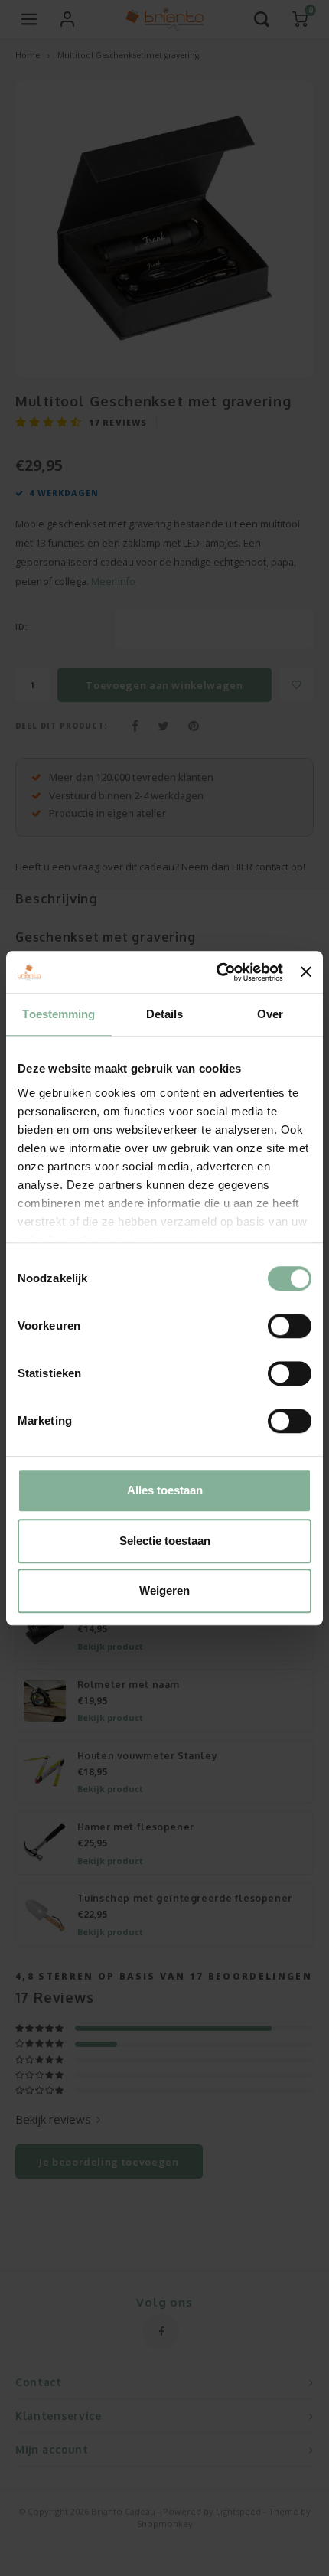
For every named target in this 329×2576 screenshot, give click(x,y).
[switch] (290, 1326)
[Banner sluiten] (306, 972)
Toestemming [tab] (59, 1014)
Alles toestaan (165, 1490)
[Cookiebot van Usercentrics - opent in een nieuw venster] (217, 972)
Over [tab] (270, 1014)
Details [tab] (165, 1014)
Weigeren (164, 1590)
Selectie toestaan (165, 1541)
